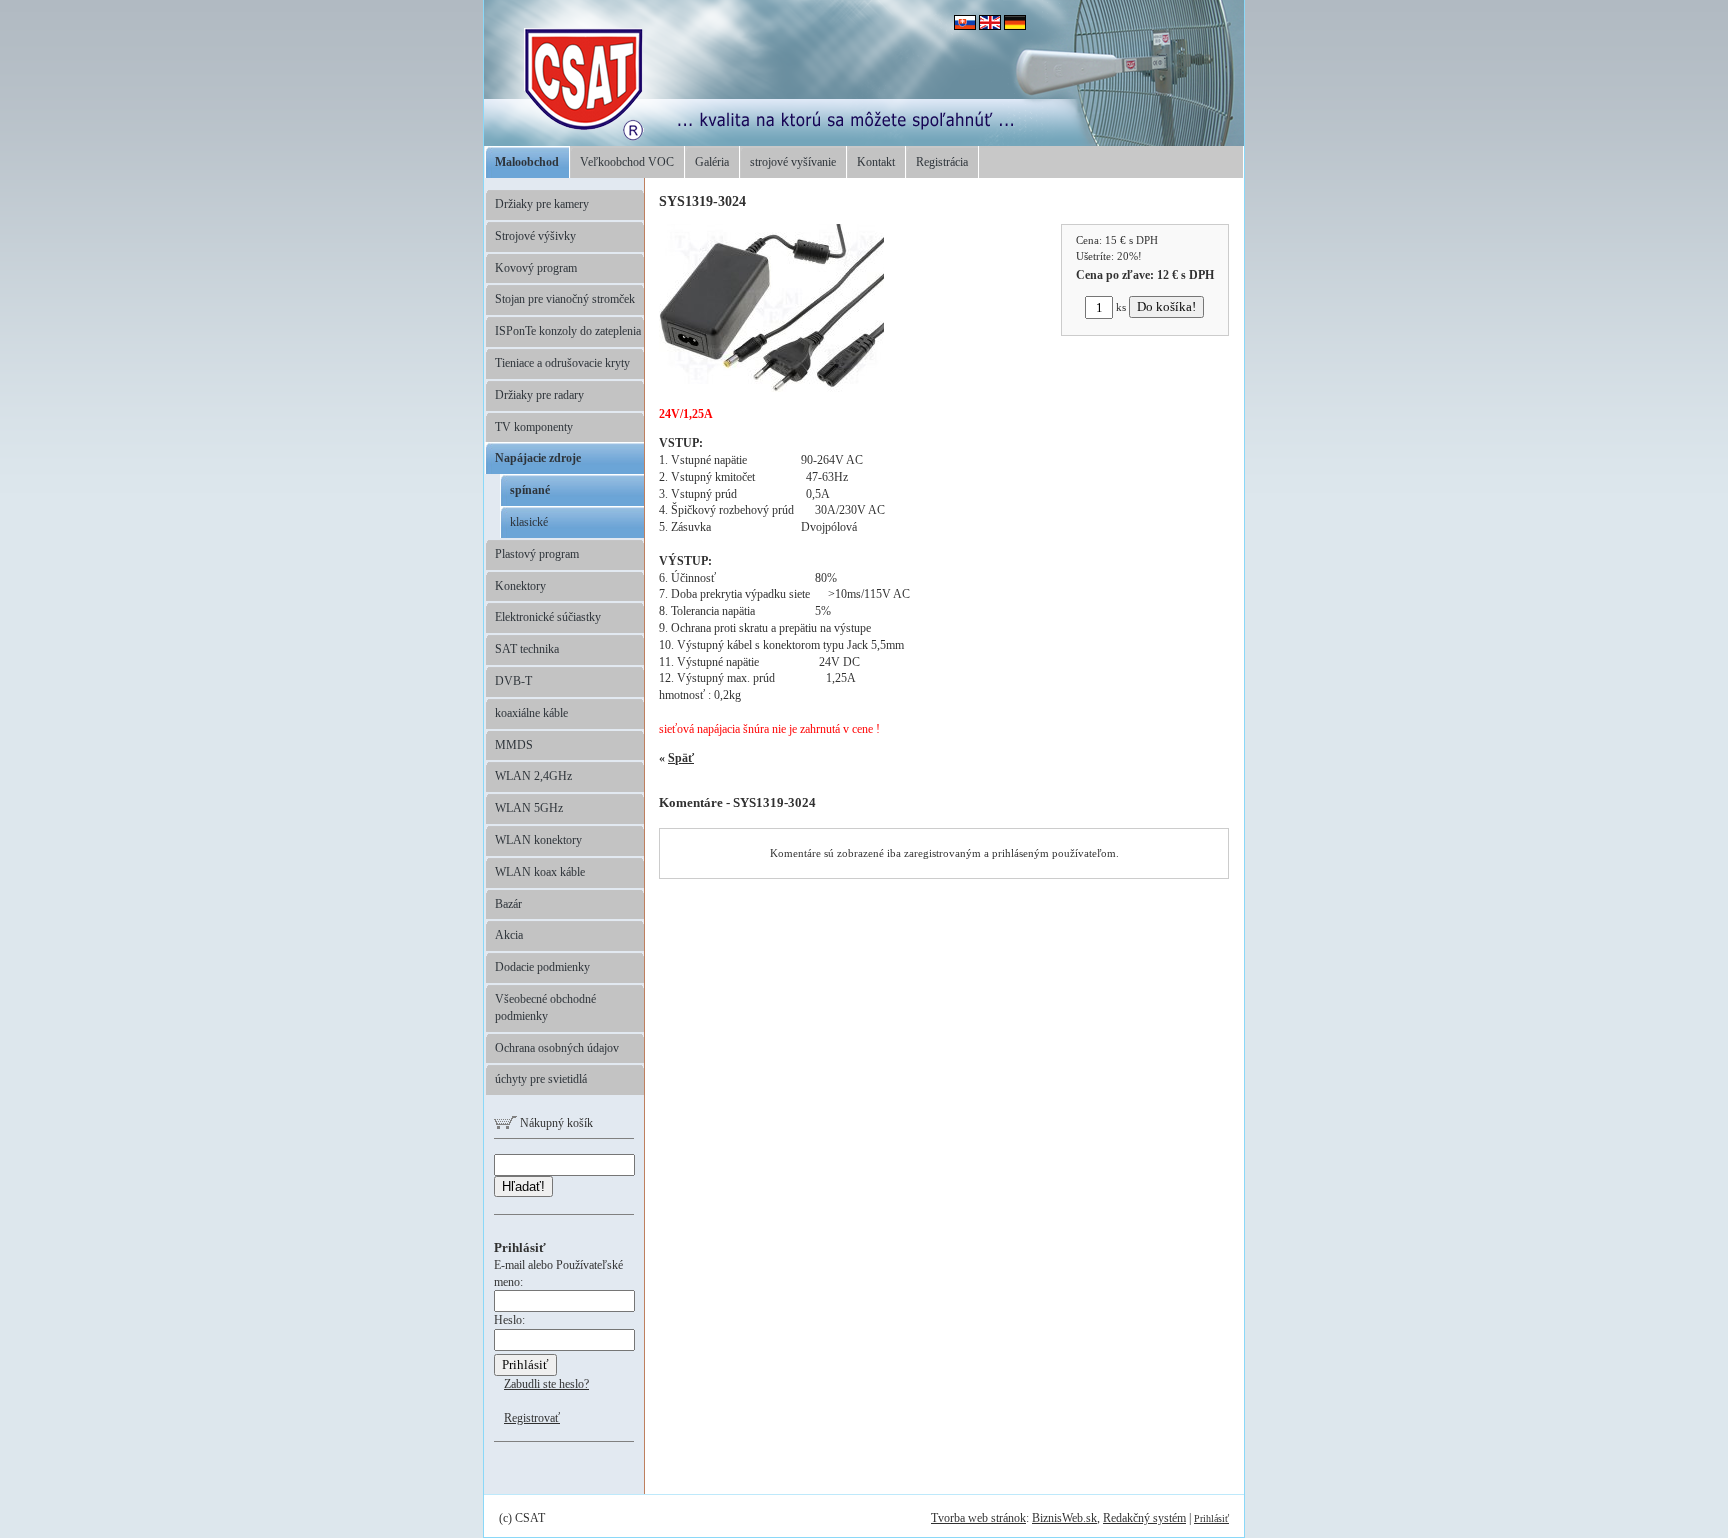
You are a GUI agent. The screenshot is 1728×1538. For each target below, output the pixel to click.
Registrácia (942, 162)
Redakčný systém (1144, 1518)
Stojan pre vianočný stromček (565, 299)
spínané (530, 490)
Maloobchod (527, 162)
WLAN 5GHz (529, 808)
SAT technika (527, 649)
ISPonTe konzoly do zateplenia (568, 331)
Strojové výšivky (535, 236)
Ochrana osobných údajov (557, 1048)
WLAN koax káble (540, 872)
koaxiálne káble (531, 713)
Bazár (508, 904)
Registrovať (532, 1418)
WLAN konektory (538, 840)
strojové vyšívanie (793, 162)
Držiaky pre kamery (542, 204)
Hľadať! (523, 1186)
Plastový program (537, 554)
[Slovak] (965, 26)
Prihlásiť (1211, 1518)
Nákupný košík (555, 1123)
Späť (681, 758)
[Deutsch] (1015, 26)
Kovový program (536, 268)
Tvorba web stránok (978, 1518)
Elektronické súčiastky (548, 617)
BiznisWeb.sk (1064, 1518)
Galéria (712, 162)
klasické (529, 522)
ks (1121, 307)
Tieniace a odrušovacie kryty (562, 363)
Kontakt (876, 162)
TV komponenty (534, 427)
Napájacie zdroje (538, 458)
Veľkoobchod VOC (627, 162)
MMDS (514, 745)
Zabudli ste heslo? (546, 1384)
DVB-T (513, 681)
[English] (990, 26)
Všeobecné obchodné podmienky (545, 1007)
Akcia (509, 935)
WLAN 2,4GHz (533, 776)
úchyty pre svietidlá (541, 1079)
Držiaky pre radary (539, 395)
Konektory (520, 586)
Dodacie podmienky (542, 967)
